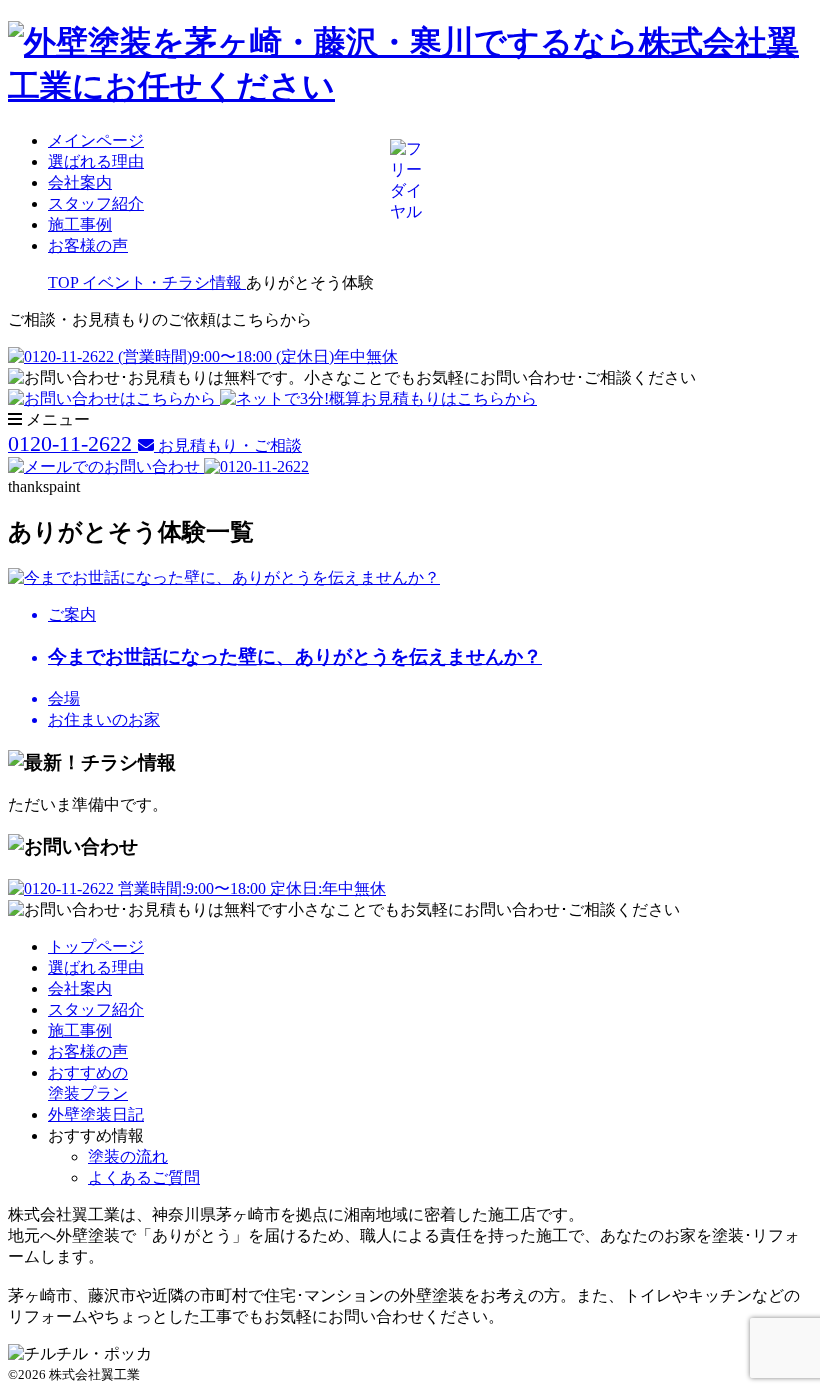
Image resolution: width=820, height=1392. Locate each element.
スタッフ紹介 (96, 203)
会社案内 (80, 182)
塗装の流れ (128, 1156)
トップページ (96, 946)
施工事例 (80, 224)
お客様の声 (88, 245)
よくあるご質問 (144, 1177)
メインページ (96, 140)
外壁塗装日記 (96, 1114)
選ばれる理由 (96, 161)
